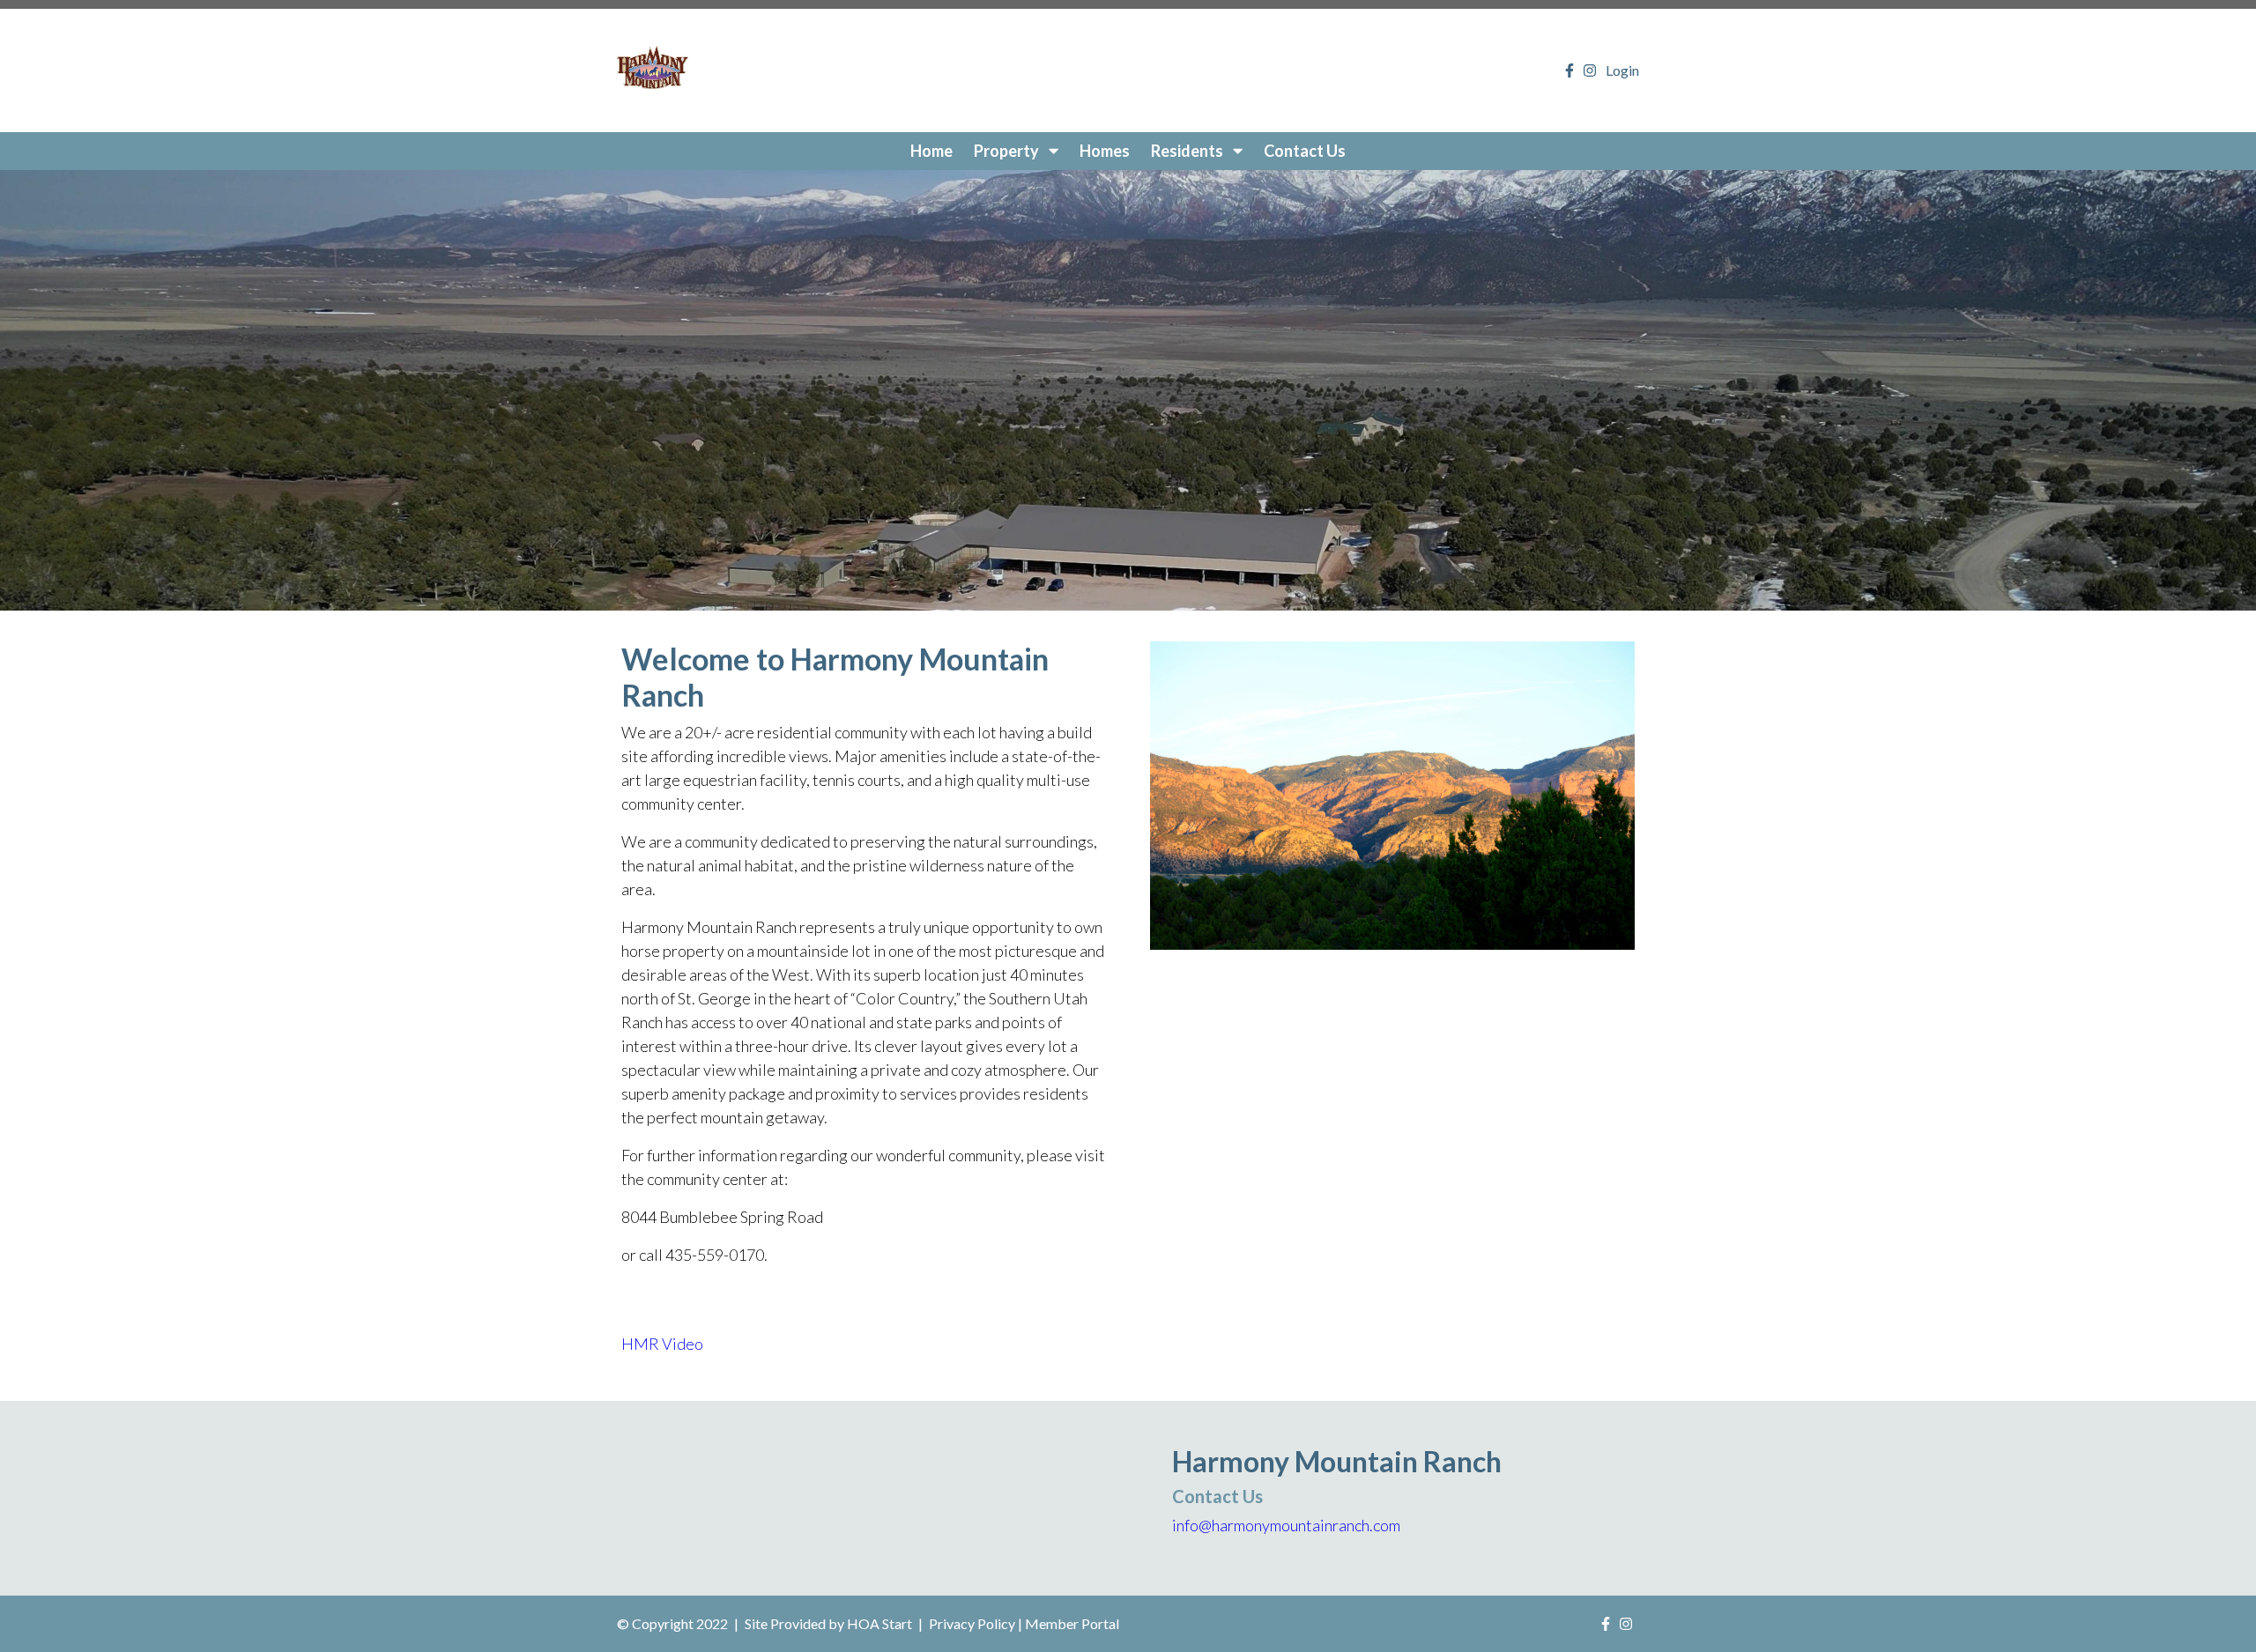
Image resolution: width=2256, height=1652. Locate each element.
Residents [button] (1188, 151)
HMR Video (662, 1344)
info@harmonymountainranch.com (1286, 1525)
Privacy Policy (972, 1623)
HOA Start (879, 1623)
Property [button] (1008, 151)
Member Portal (1072, 1623)
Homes (1105, 151)
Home (931, 151)
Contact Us (1305, 151)
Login (1622, 70)
